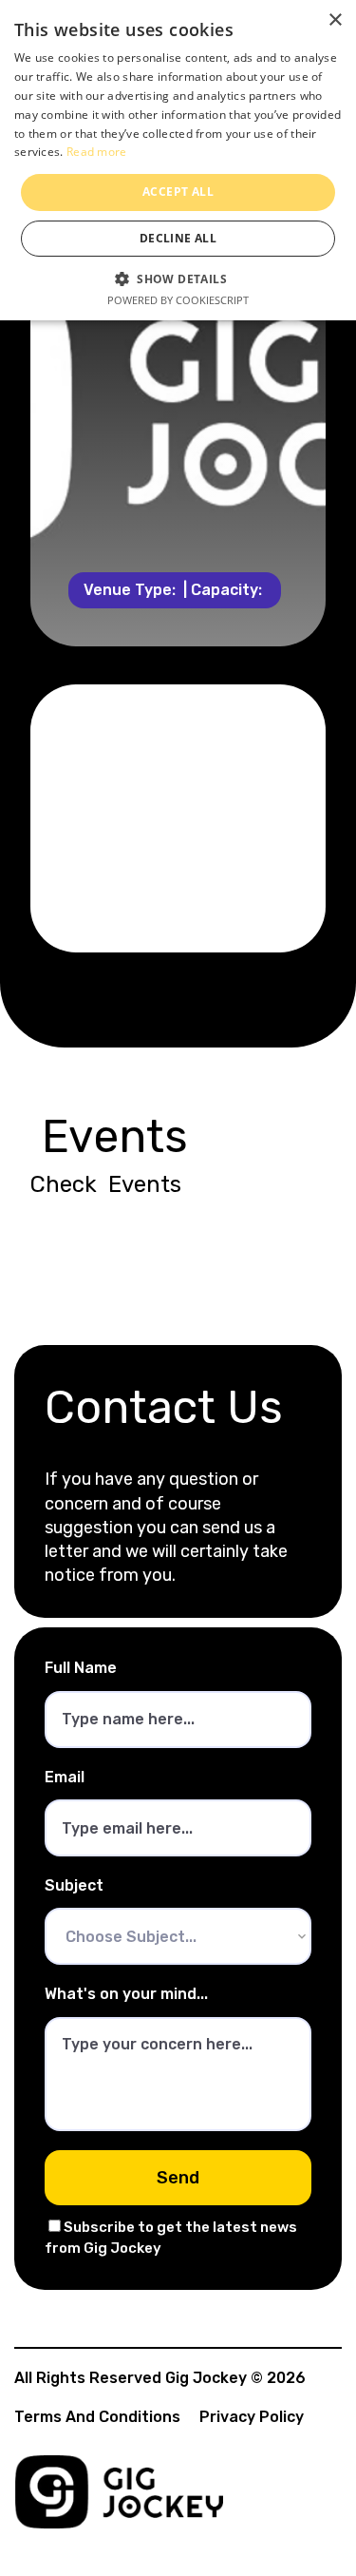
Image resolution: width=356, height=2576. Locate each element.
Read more (97, 152)
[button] (178, 277)
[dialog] (178, 160)
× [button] (335, 20)
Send (178, 2178)
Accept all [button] (178, 192)
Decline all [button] (178, 238)
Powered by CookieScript (178, 300)
